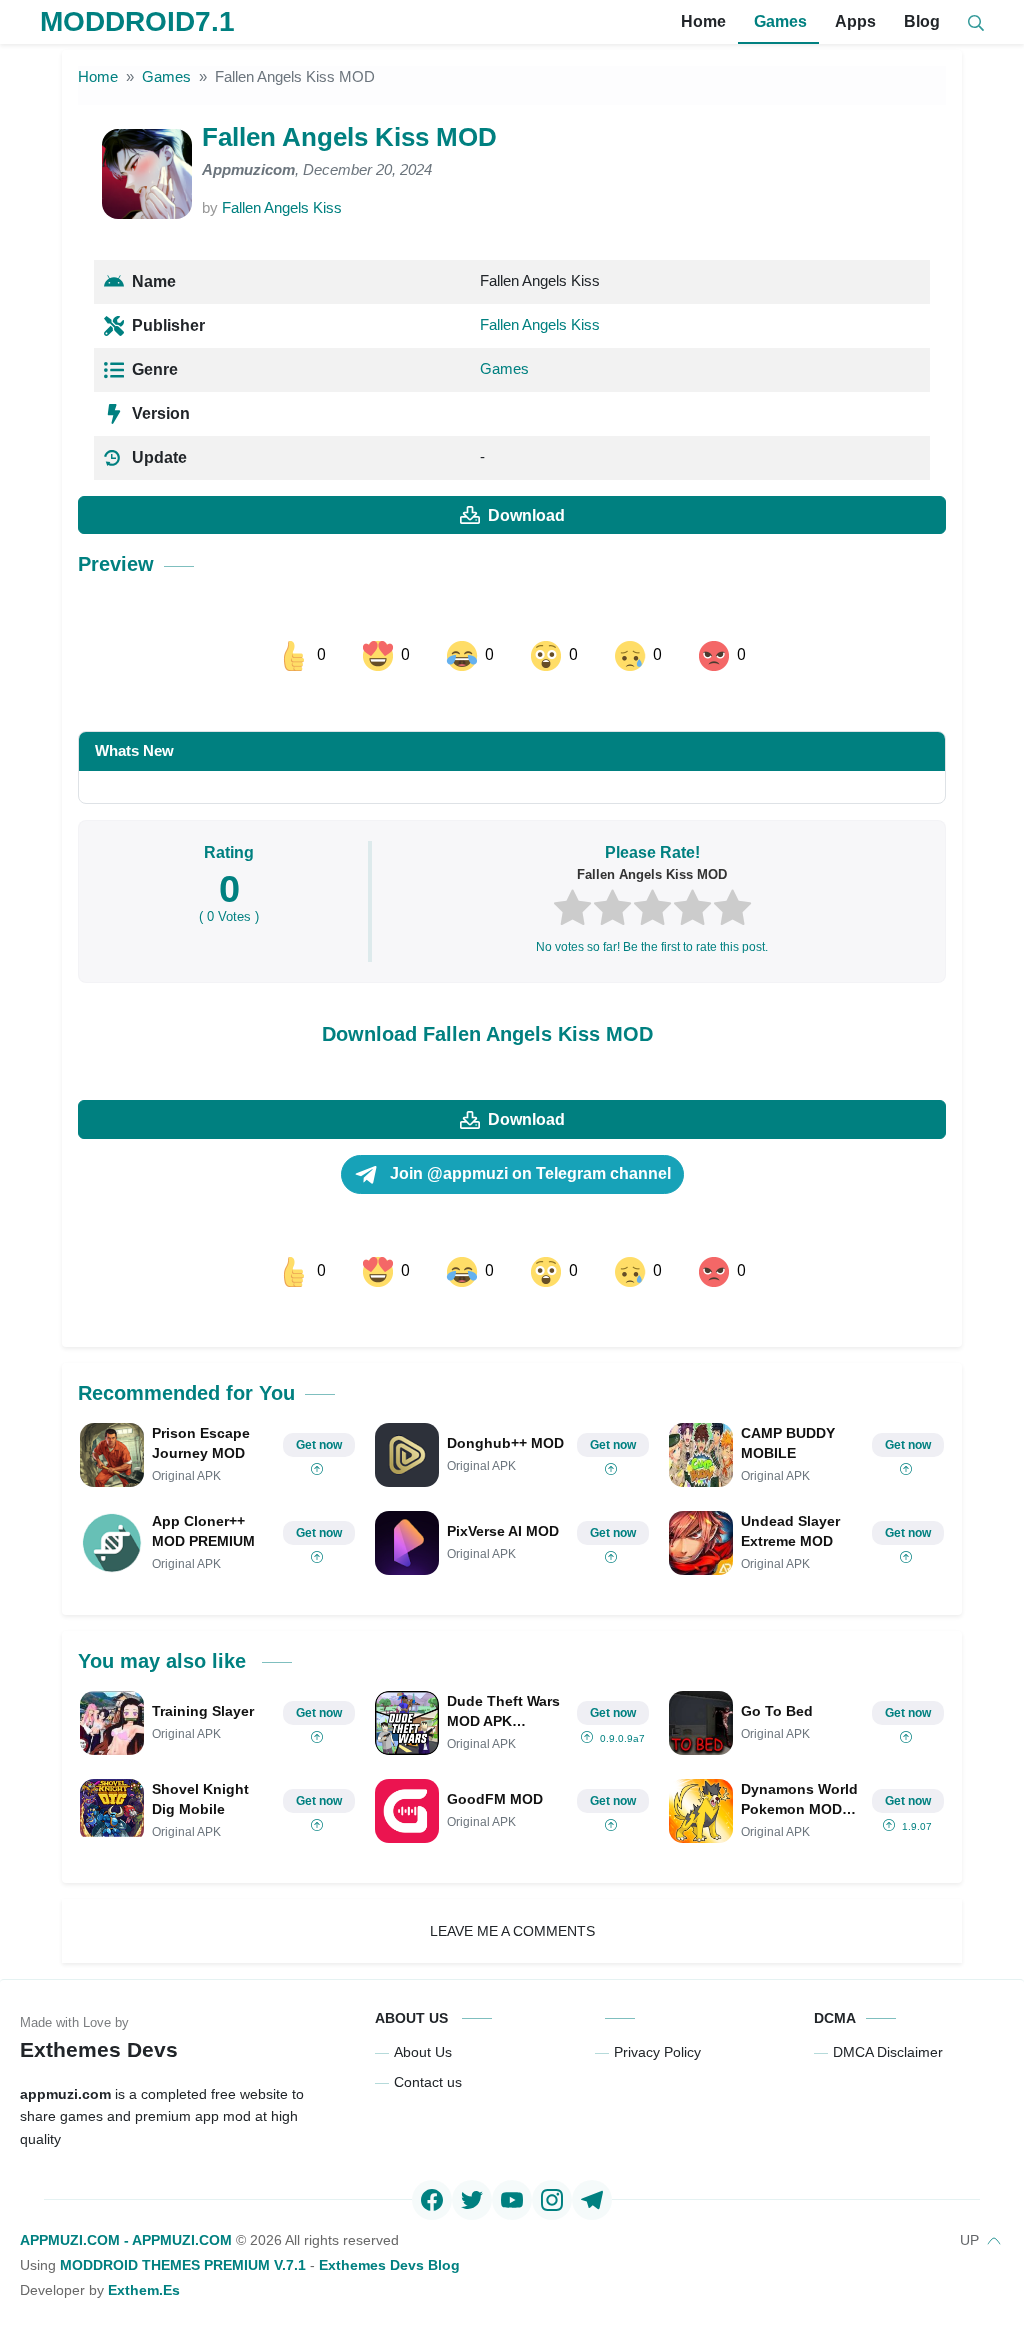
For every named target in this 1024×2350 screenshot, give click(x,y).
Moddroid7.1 (137, 21)
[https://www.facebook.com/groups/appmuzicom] (432, 2200)
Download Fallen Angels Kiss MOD (487, 1034)
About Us (423, 2052)
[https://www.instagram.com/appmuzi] (552, 2200)
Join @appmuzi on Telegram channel (528, 1173)
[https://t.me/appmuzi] (592, 2200)
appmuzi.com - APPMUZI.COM (126, 2240)
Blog (920, 21)
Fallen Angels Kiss (282, 207)
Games (778, 21)
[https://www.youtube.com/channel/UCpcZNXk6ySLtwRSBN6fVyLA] (512, 2200)
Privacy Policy (657, 2052)
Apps (853, 21)
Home (701, 21)
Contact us (428, 2082)
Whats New (134, 750)
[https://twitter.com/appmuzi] (472, 2200)
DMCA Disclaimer (888, 2052)
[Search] (976, 22)
